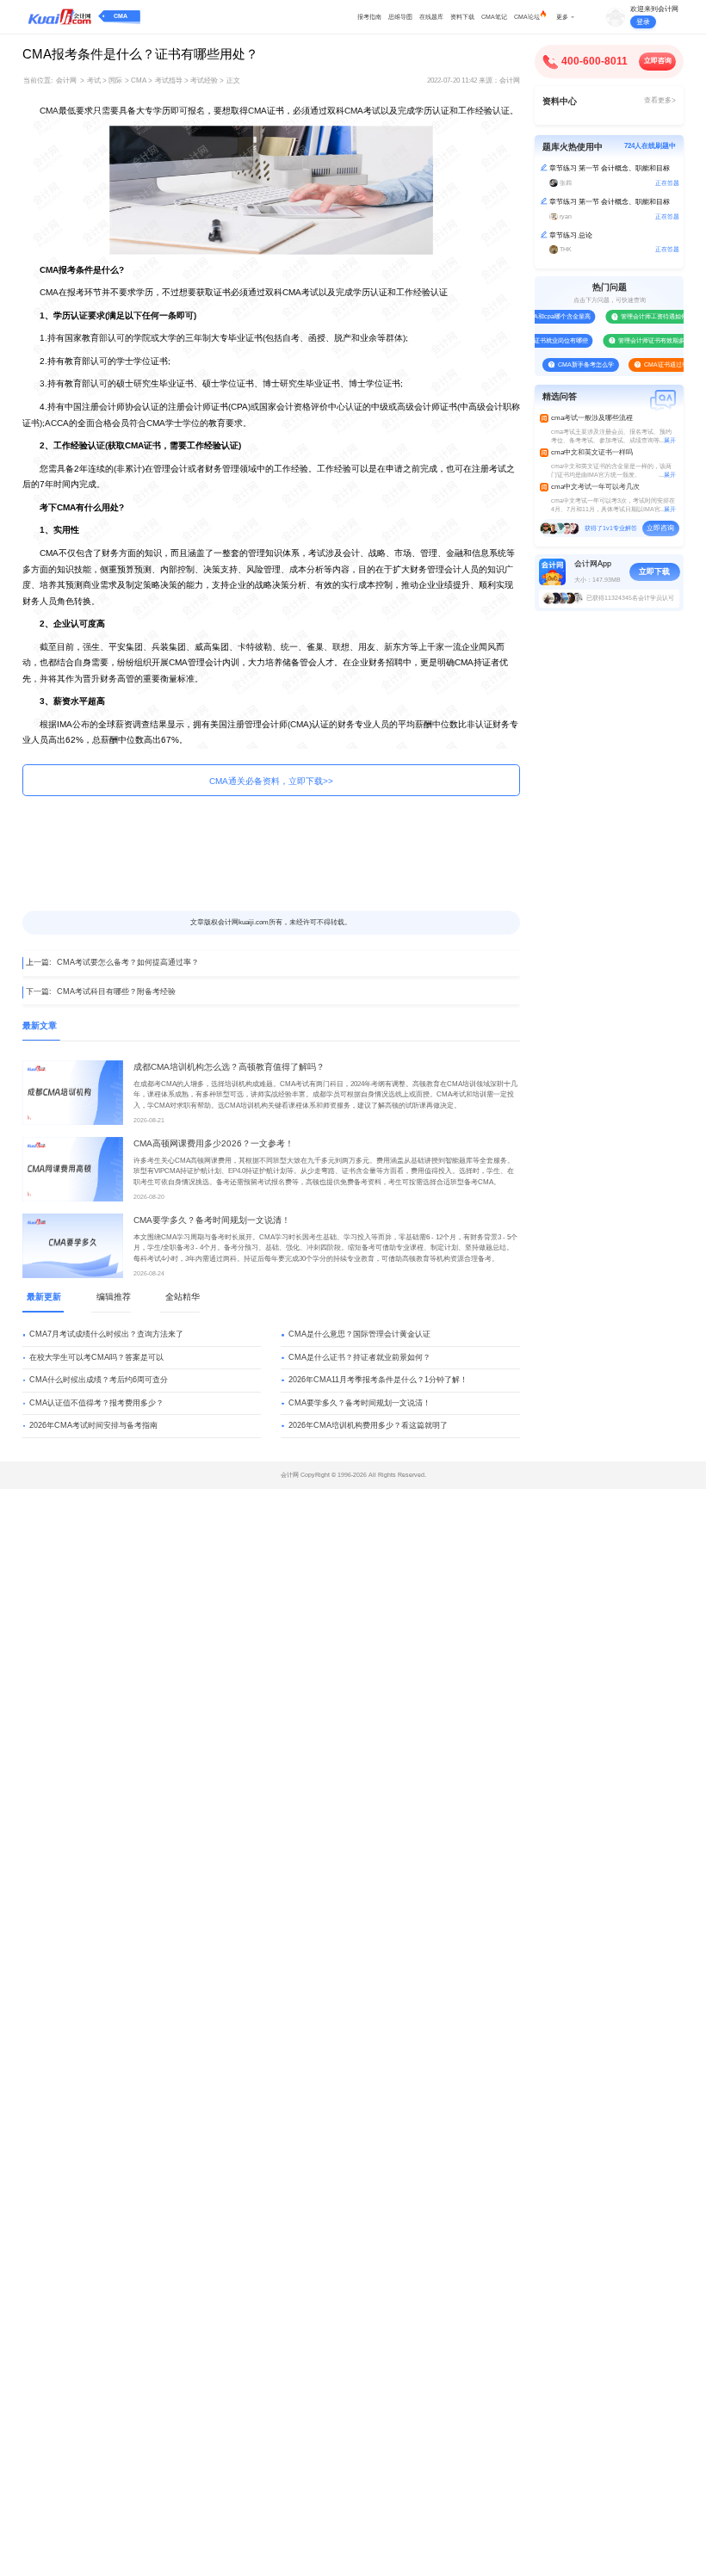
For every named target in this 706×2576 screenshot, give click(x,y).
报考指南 (369, 17)
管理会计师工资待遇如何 (641, 316)
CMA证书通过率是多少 (662, 364)
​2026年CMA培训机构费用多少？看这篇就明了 (368, 1425)
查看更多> (660, 100)
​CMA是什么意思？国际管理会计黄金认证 (359, 1334)
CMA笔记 (494, 17)
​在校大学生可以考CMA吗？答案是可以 (96, 1357)
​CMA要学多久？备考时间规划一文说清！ (212, 1220)
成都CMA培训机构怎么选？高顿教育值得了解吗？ (229, 1067)
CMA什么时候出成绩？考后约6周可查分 (99, 1380)
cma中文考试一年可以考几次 (595, 487)
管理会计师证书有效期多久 (641, 340)
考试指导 (169, 80)
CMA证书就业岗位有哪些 (540, 340)
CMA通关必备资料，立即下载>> (271, 781)
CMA (121, 16)
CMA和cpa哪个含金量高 (544, 316)
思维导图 (400, 17)
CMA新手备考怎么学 (572, 364)
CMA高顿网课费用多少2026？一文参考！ (214, 1143)
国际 (115, 80)
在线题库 (431, 17)
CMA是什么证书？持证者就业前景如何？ (359, 1357)
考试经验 (204, 80)
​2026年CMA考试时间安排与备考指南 (93, 1425)
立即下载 (654, 571)
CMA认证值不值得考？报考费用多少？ (96, 1403)
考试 (94, 80)
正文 (233, 80)
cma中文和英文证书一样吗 (592, 452)
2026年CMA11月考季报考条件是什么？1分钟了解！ (378, 1380)
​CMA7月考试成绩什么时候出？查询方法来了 (106, 1334)
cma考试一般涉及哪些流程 (592, 418)
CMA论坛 (527, 17)
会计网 (66, 80)
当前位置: (38, 80)
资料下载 (462, 17)
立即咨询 (658, 61)
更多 (562, 17)
